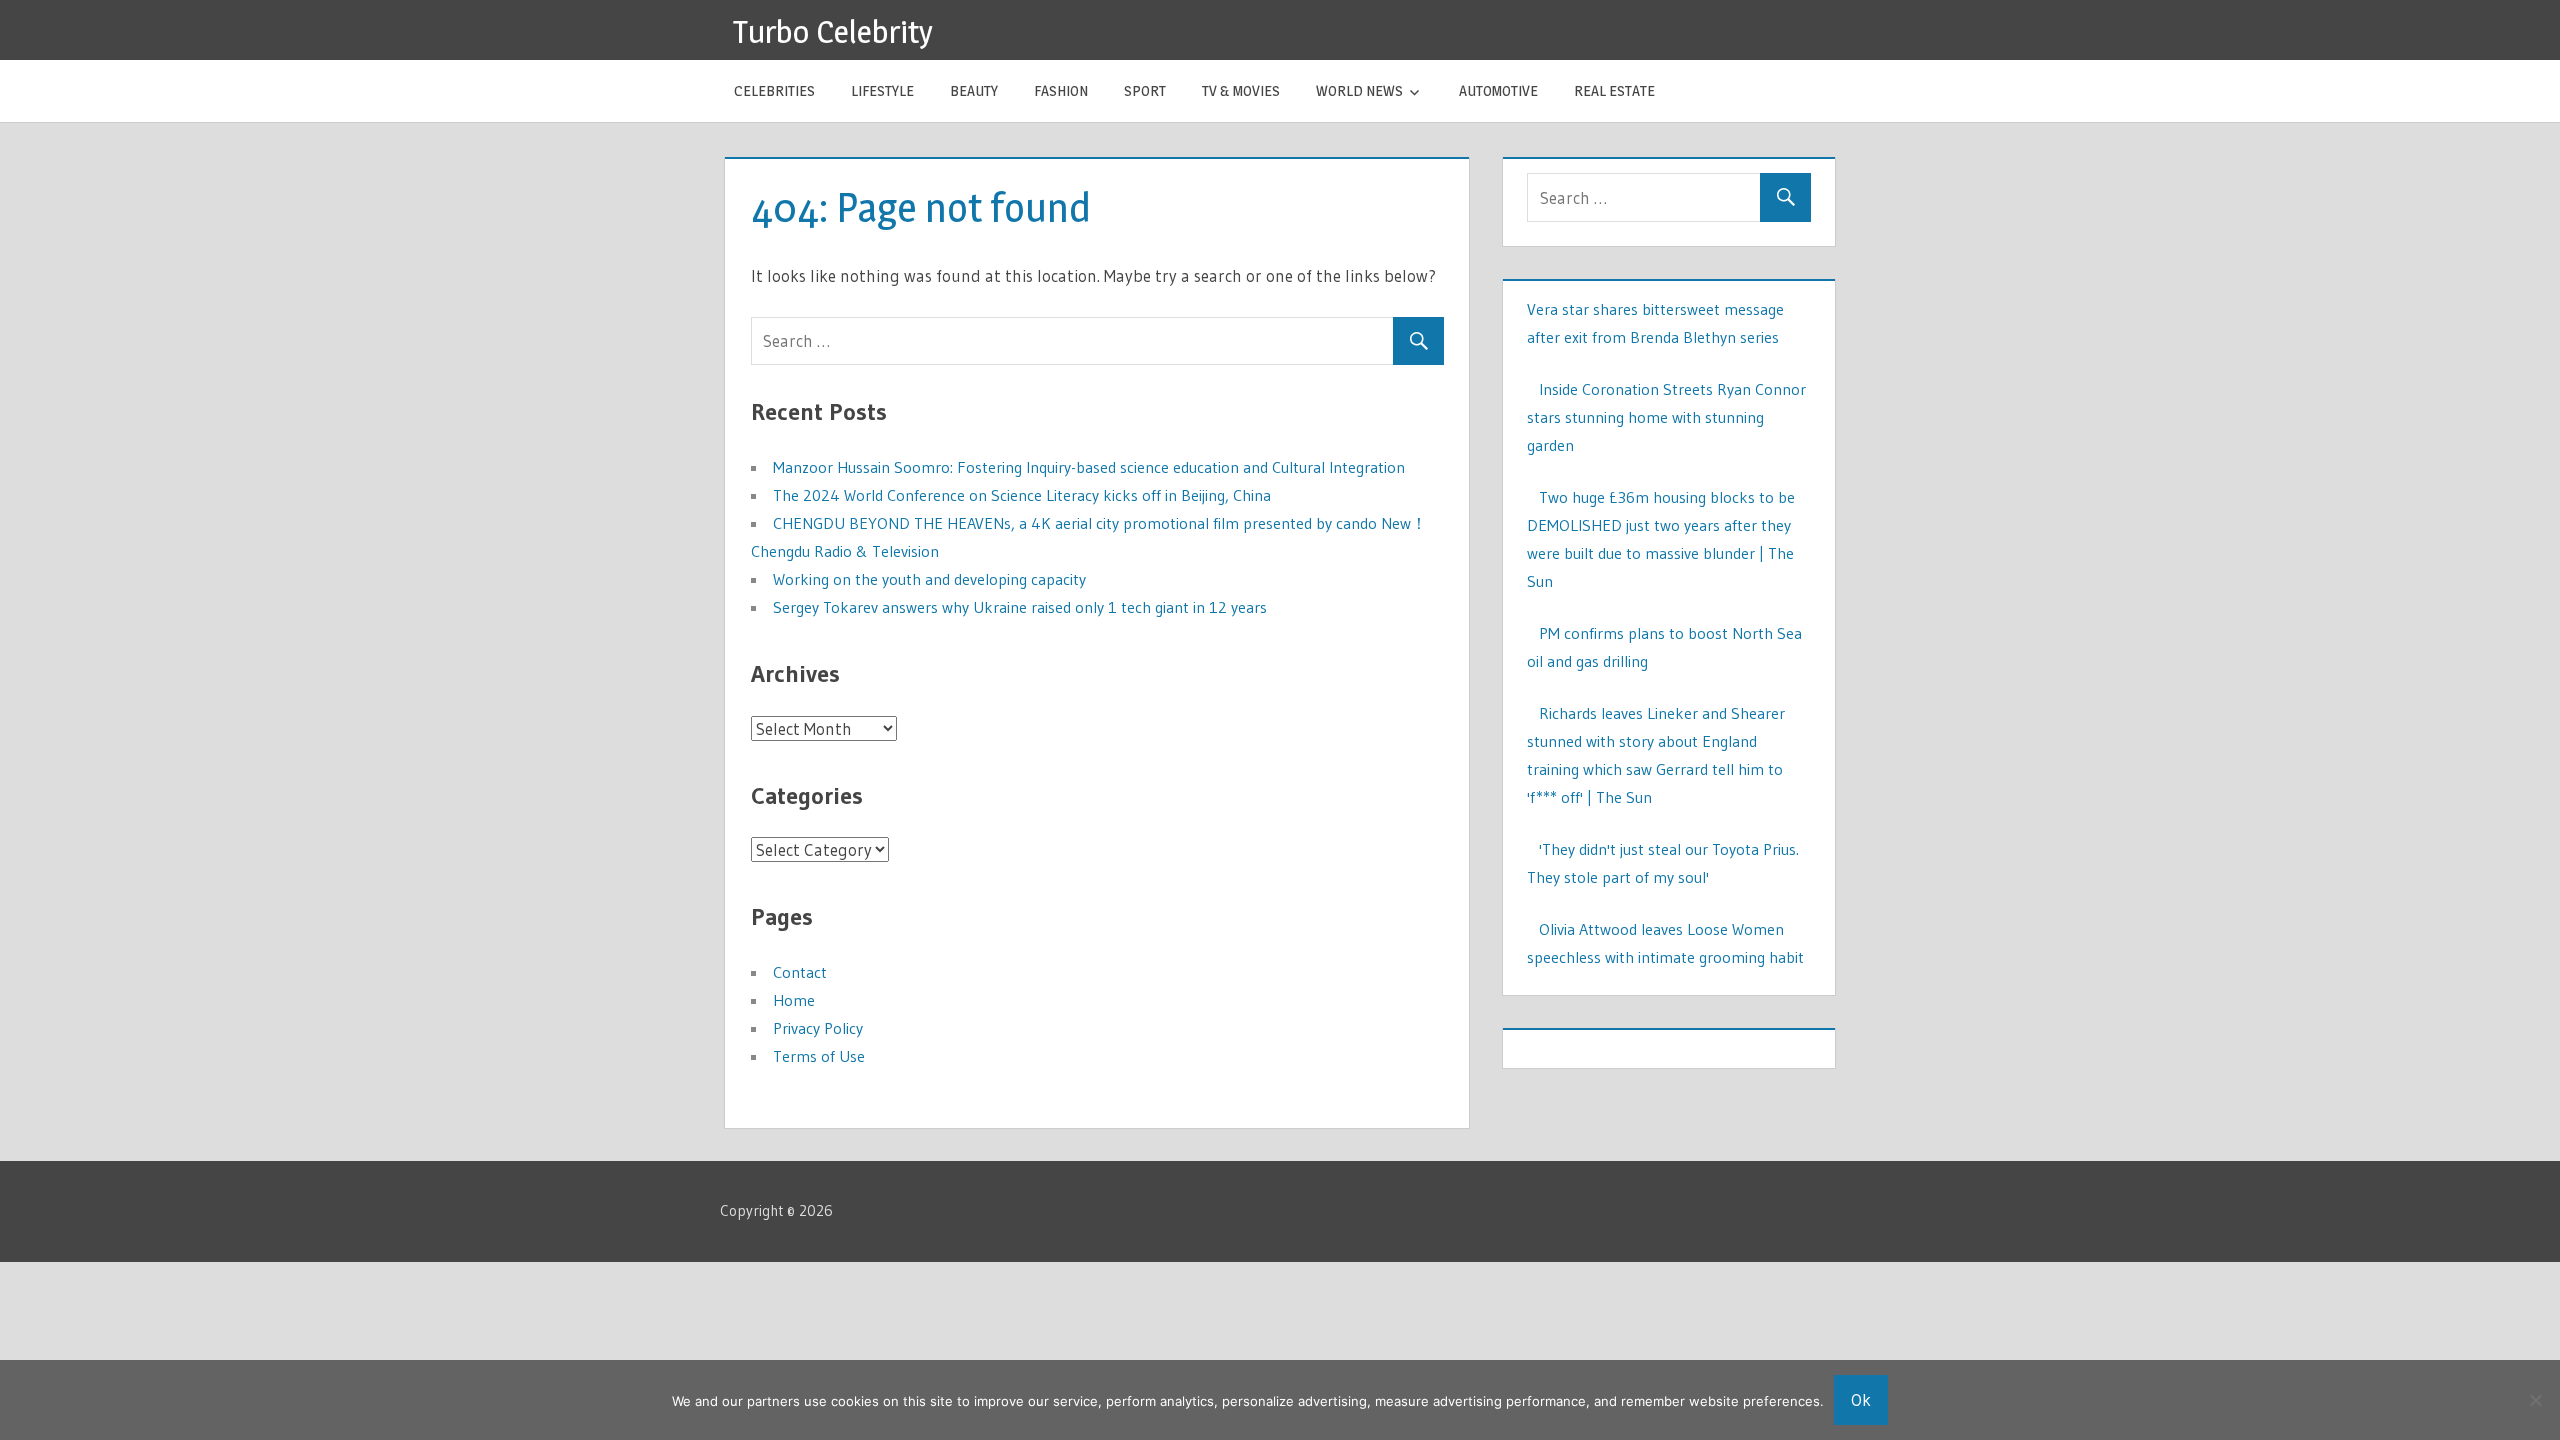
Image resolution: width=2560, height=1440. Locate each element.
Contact (800, 972)
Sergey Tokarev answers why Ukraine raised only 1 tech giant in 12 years (1020, 607)
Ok (1861, 1399)
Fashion (1061, 90)
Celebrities (774, 90)
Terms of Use (819, 1056)
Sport (1145, 90)
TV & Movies (1241, 90)
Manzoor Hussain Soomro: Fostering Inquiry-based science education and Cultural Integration (1089, 467)
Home (794, 1000)
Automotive (1498, 90)
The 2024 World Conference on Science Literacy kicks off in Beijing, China (1022, 495)
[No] (2535, 1400)
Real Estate (1614, 90)
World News (1359, 90)
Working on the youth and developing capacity (929, 579)
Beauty (974, 90)
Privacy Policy (818, 1028)
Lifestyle (882, 90)
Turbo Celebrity (833, 31)
